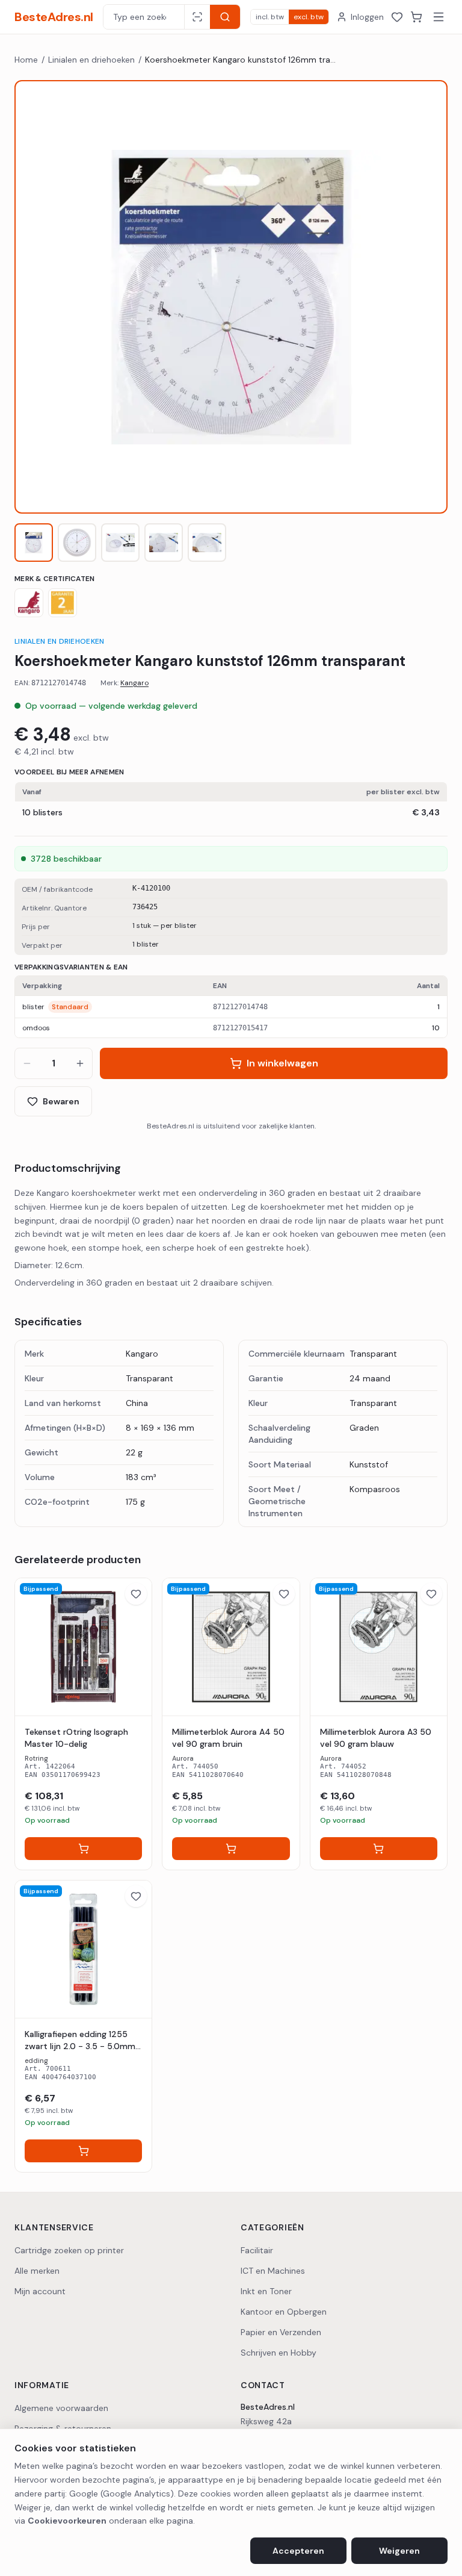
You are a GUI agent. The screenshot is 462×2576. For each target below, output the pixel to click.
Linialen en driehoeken (91, 60)
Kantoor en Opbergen (284, 2312)
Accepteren (298, 2551)
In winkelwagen (282, 1063)
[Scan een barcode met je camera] (197, 17)
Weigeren (399, 2551)
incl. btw (270, 17)
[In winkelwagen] (83, 1849)
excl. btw (309, 17)
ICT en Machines (273, 2271)
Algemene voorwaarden (61, 2408)
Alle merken (37, 2271)
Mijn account (40, 2291)
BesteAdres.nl (54, 17)
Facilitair (257, 2250)
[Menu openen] (439, 17)
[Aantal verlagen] (27, 1063)
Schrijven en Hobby (279, 2353)
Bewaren (61, 1101)
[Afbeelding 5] (207, 543)
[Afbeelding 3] (120, 543)
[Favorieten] (397, 17)
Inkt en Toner (266, 2291)
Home (26, 60)
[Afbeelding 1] (34, 543)
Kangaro (134, 683)
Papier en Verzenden (281, 2332)
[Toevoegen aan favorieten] (136, 1594)
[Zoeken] (225, 17)
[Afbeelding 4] (164, 543)
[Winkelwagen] (416, 17)
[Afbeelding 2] (77, 543)
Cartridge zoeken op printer (69, 2250)
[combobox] (144, 17)
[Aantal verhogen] (80, 1063)
